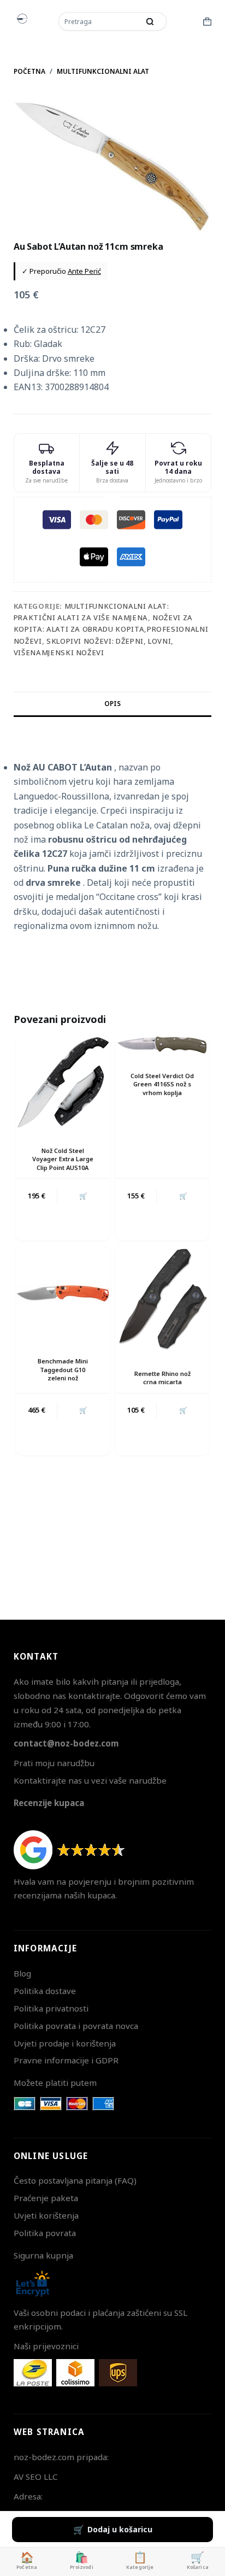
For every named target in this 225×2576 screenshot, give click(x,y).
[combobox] (100, 21)
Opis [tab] (112, 704)
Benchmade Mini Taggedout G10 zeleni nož (63, 1369)
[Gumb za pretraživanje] (150, 21)
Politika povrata (45, 2233)
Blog (22, 1973)
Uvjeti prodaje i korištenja (65, 2043)
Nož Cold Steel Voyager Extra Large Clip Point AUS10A (63, 1159)
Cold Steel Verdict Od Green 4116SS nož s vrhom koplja (162, 1084)
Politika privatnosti (51, 2008)
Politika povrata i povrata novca (76, 2026)
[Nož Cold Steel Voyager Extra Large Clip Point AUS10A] (63, 1083)
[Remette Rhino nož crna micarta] (162, 1299)
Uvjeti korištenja (46, 2215)
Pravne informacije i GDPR (66, 2060)
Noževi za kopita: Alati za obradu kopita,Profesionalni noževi (111, 629)
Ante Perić (84, 271)
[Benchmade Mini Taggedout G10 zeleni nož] (63, 1293)
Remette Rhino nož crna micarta (162, 1378)
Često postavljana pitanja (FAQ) (75, 2180)
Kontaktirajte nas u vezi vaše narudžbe (90, 1780)
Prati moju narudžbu (54, 1763)
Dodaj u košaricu (120, 2529)
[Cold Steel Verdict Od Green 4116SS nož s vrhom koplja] (162, 1045)
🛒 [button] (83, 1196)
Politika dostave (45, 1991)
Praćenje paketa (46, 2198)
